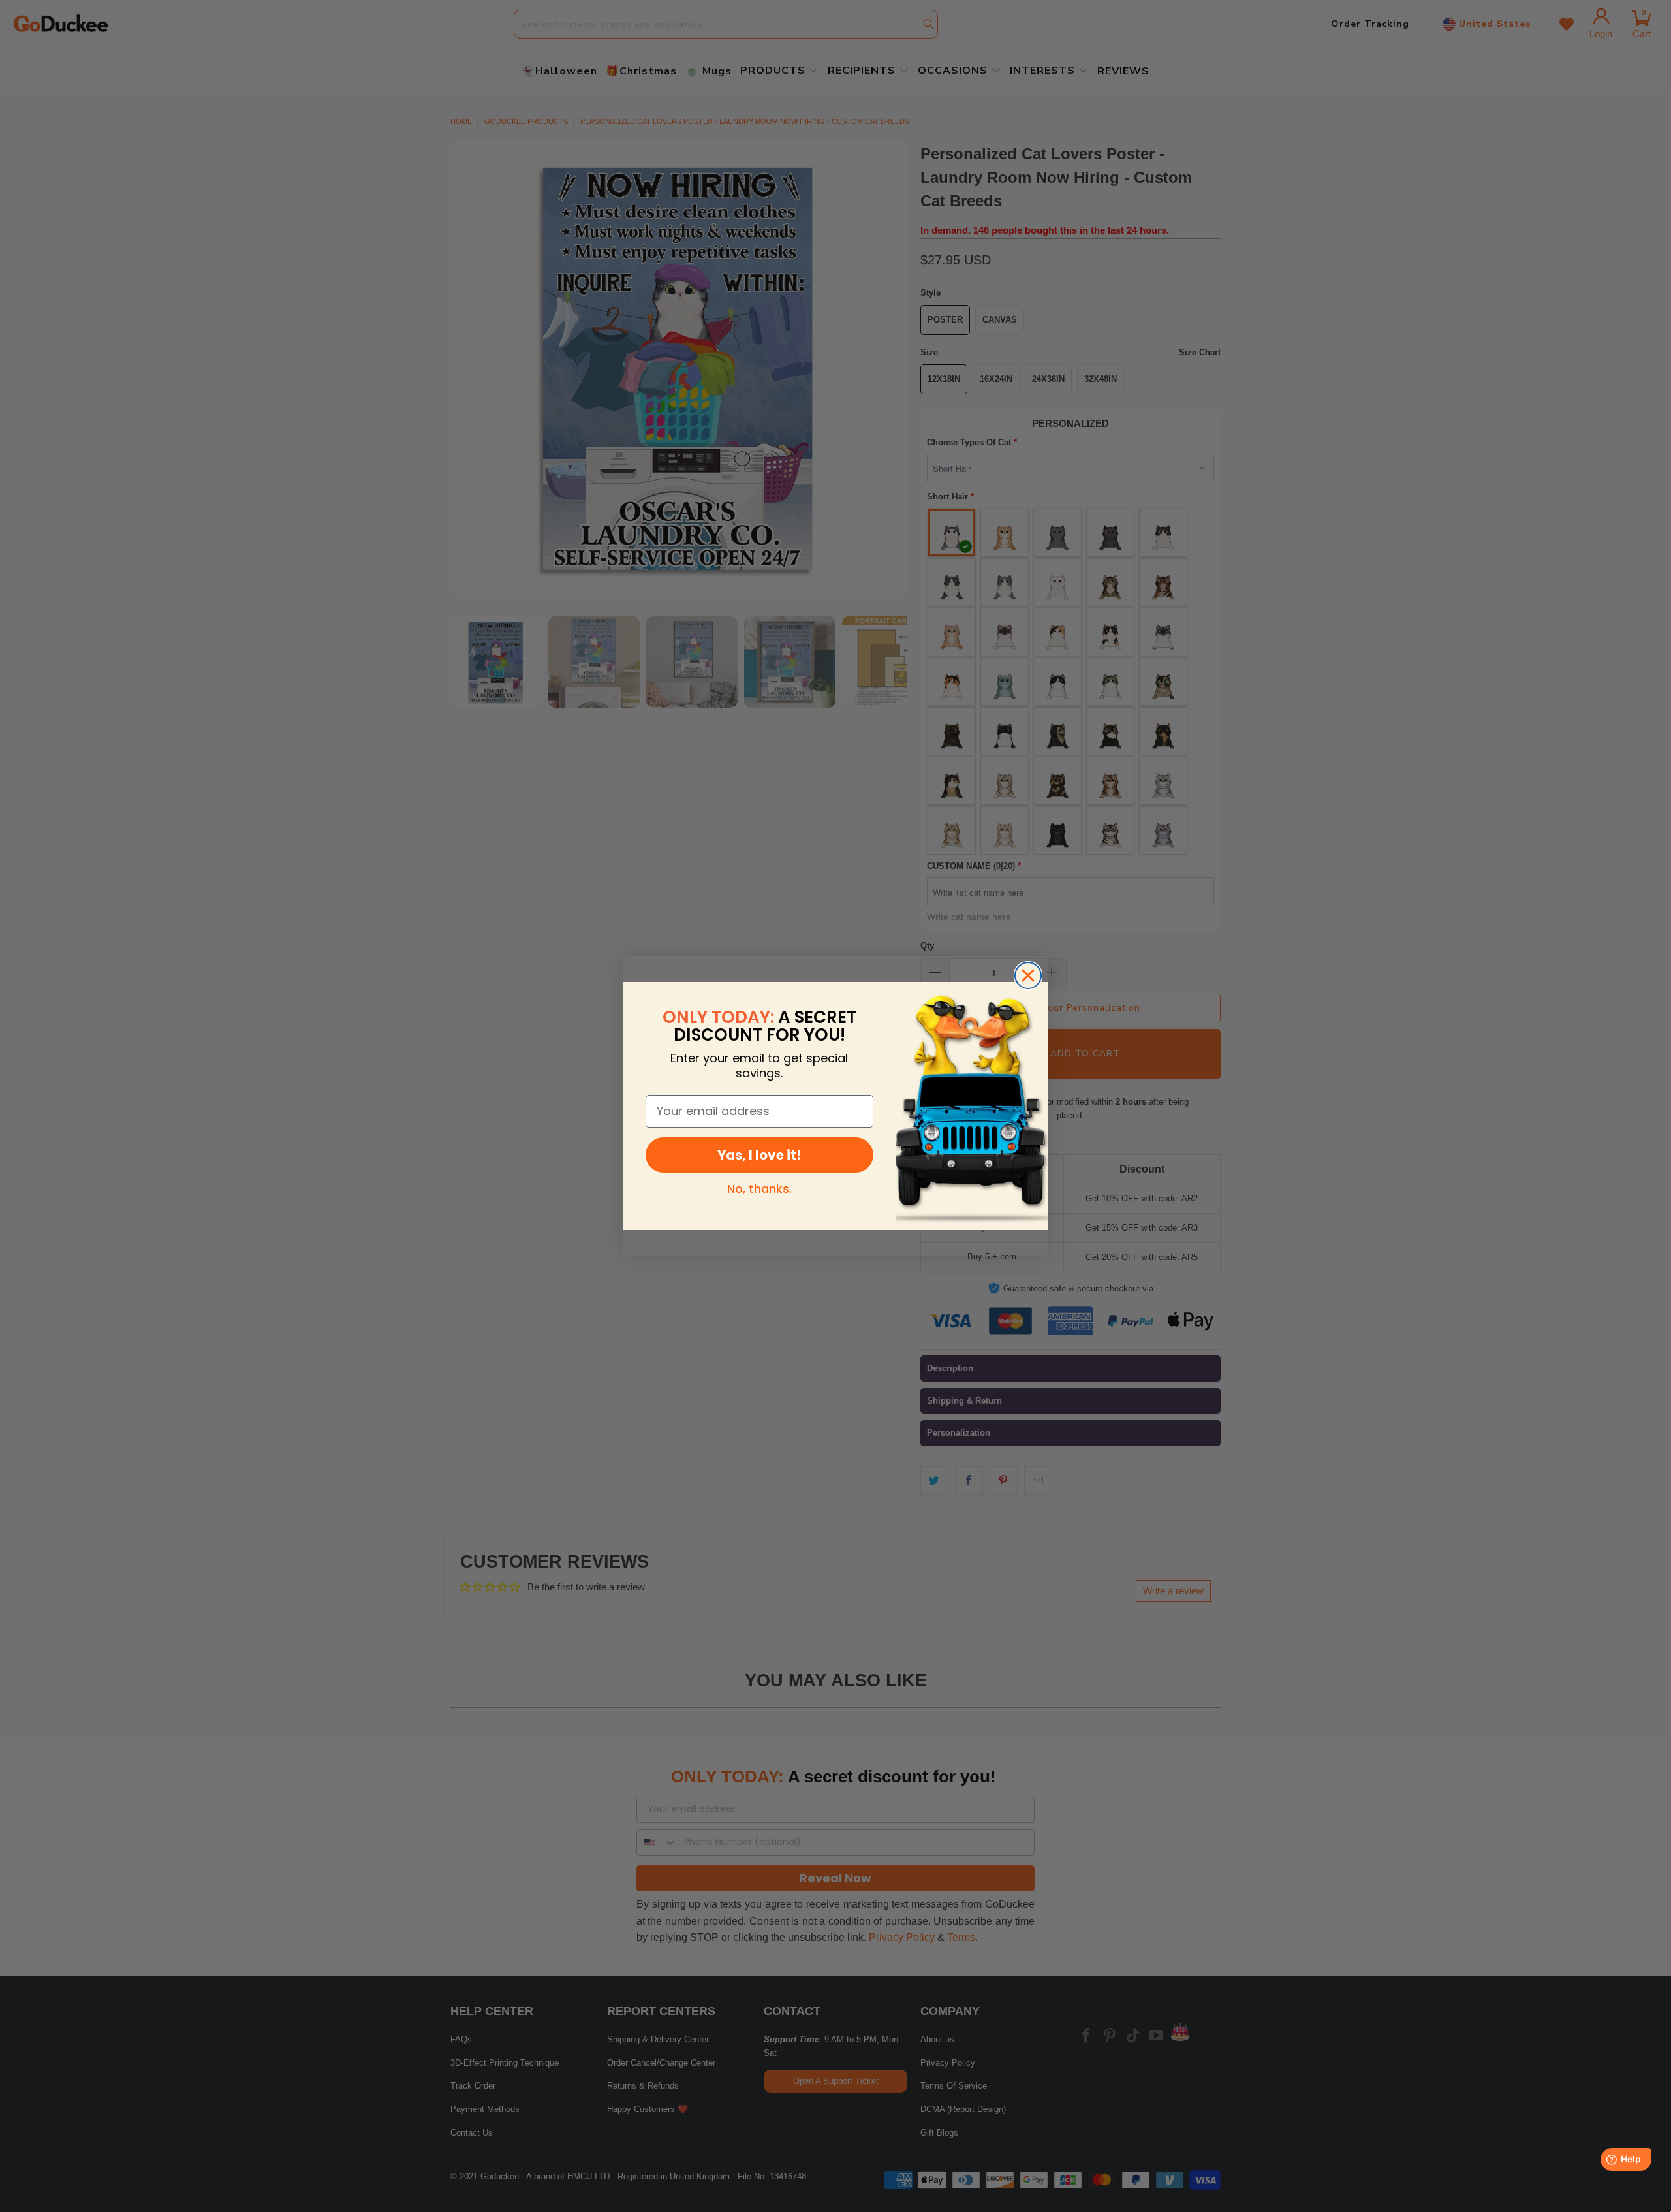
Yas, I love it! (759, 1155)
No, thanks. (759, 1189)
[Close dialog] (1028, 975)
